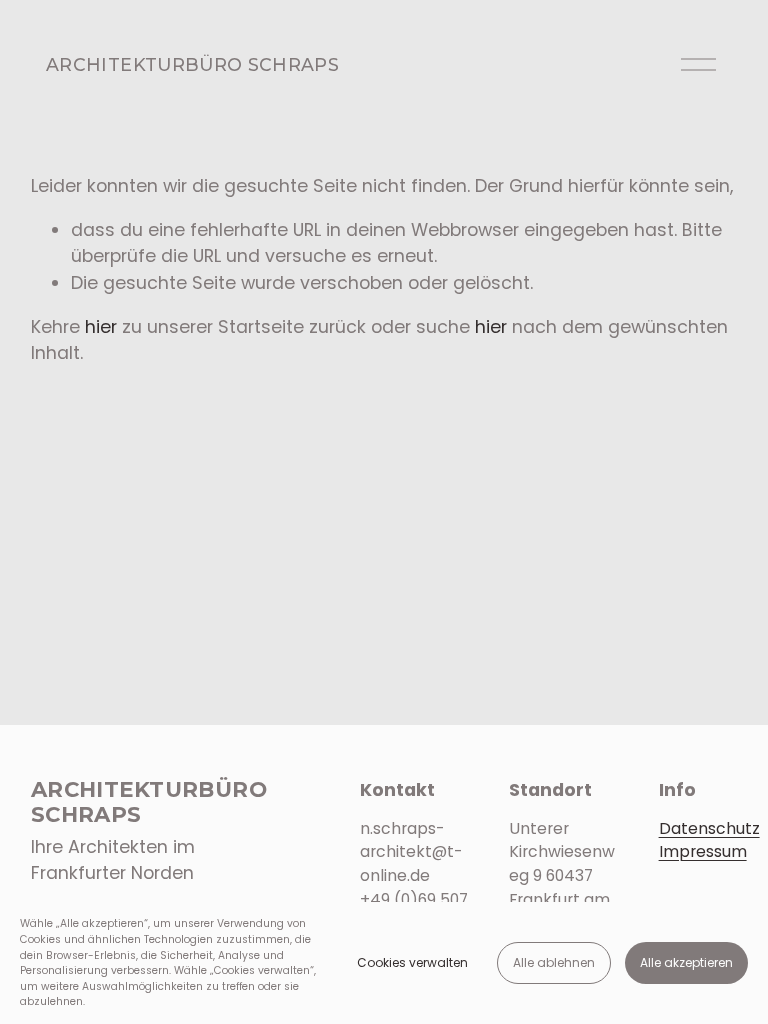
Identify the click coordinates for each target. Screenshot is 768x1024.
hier (101, 327)
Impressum (703, 851)
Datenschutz (709, 828)
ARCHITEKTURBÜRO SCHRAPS (192, 64)
